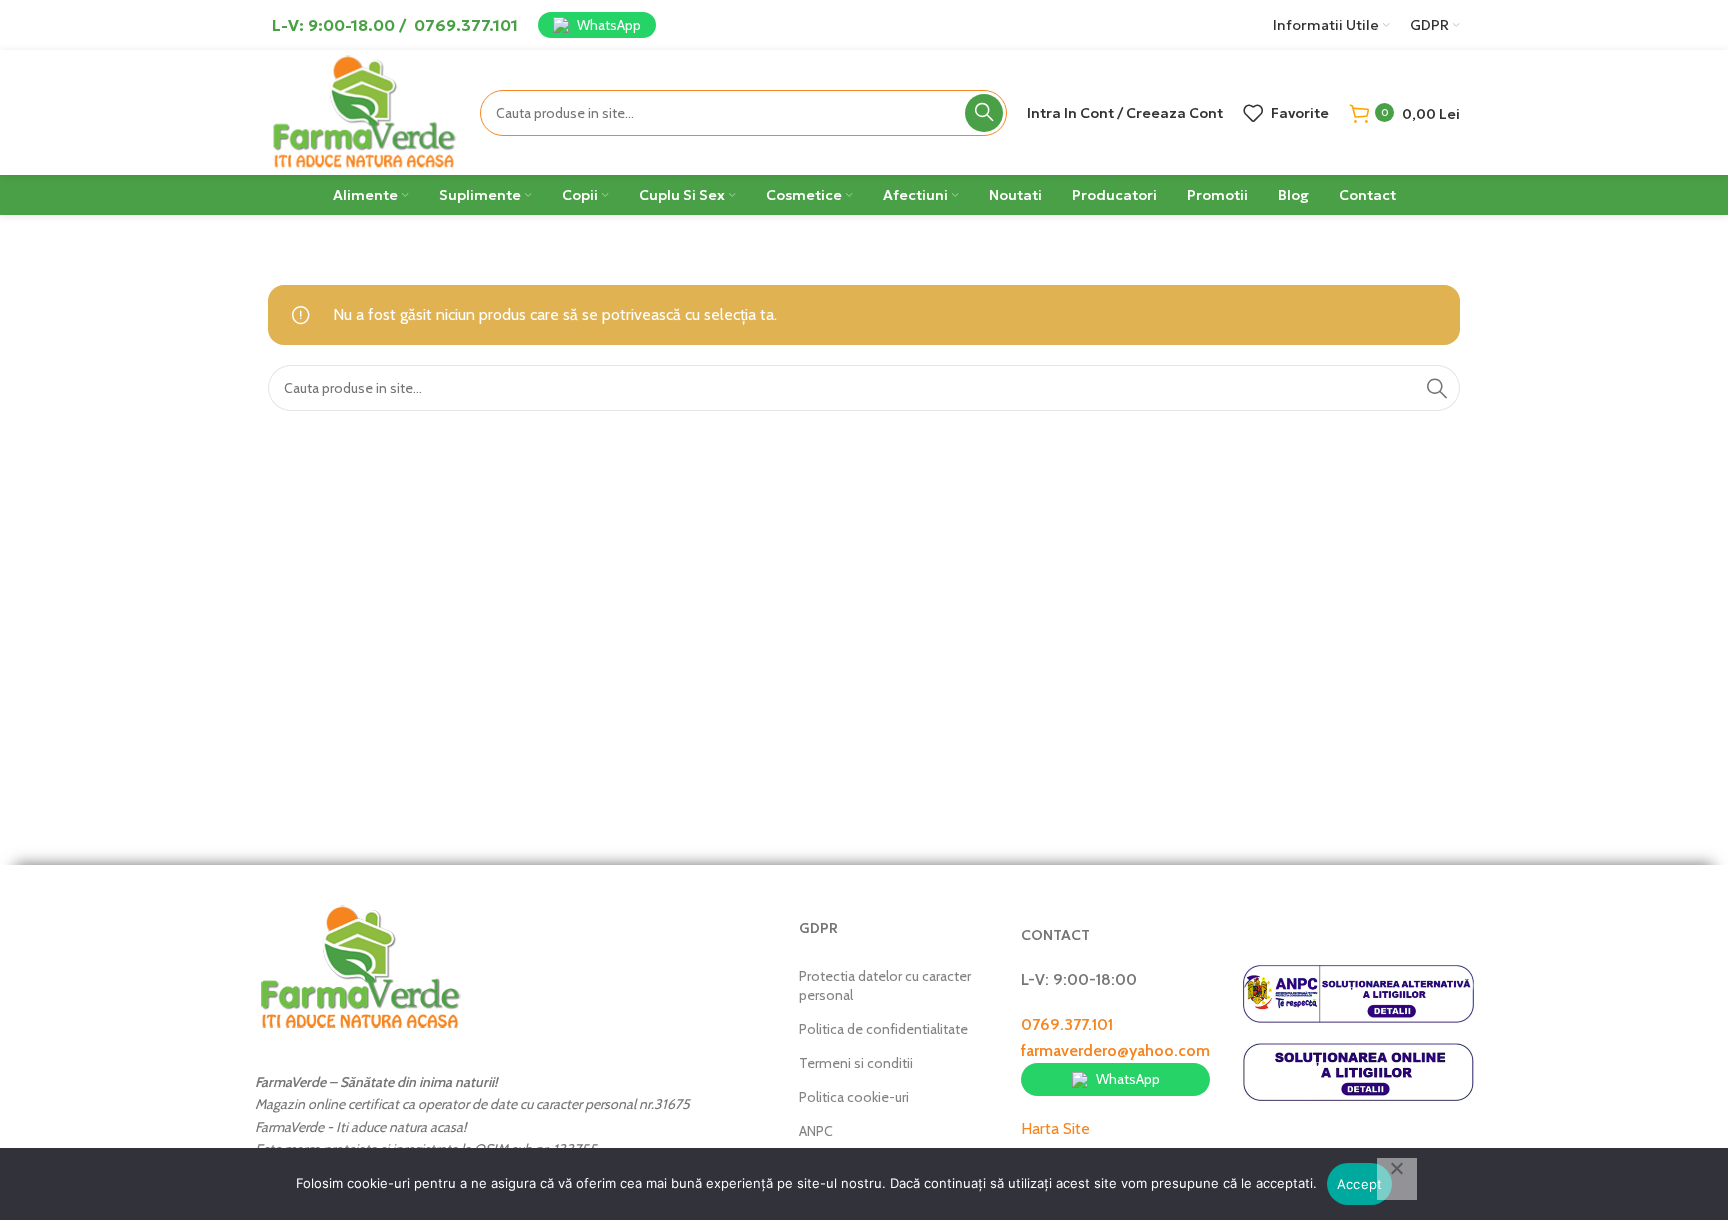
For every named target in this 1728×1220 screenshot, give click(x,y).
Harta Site (1055, 1128)
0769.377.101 (1067, 1024)
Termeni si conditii (856, 1063)
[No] (1397, 1179)
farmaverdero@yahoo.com (1115, 1050)
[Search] (984, 113)
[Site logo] (364, 110)
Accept (1360, 1184)
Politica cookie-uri (854, 1097)
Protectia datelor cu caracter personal (885, 985)
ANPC (816, 1131)
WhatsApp (609, 25)
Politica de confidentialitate (883, 1029)
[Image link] (360, 966)
